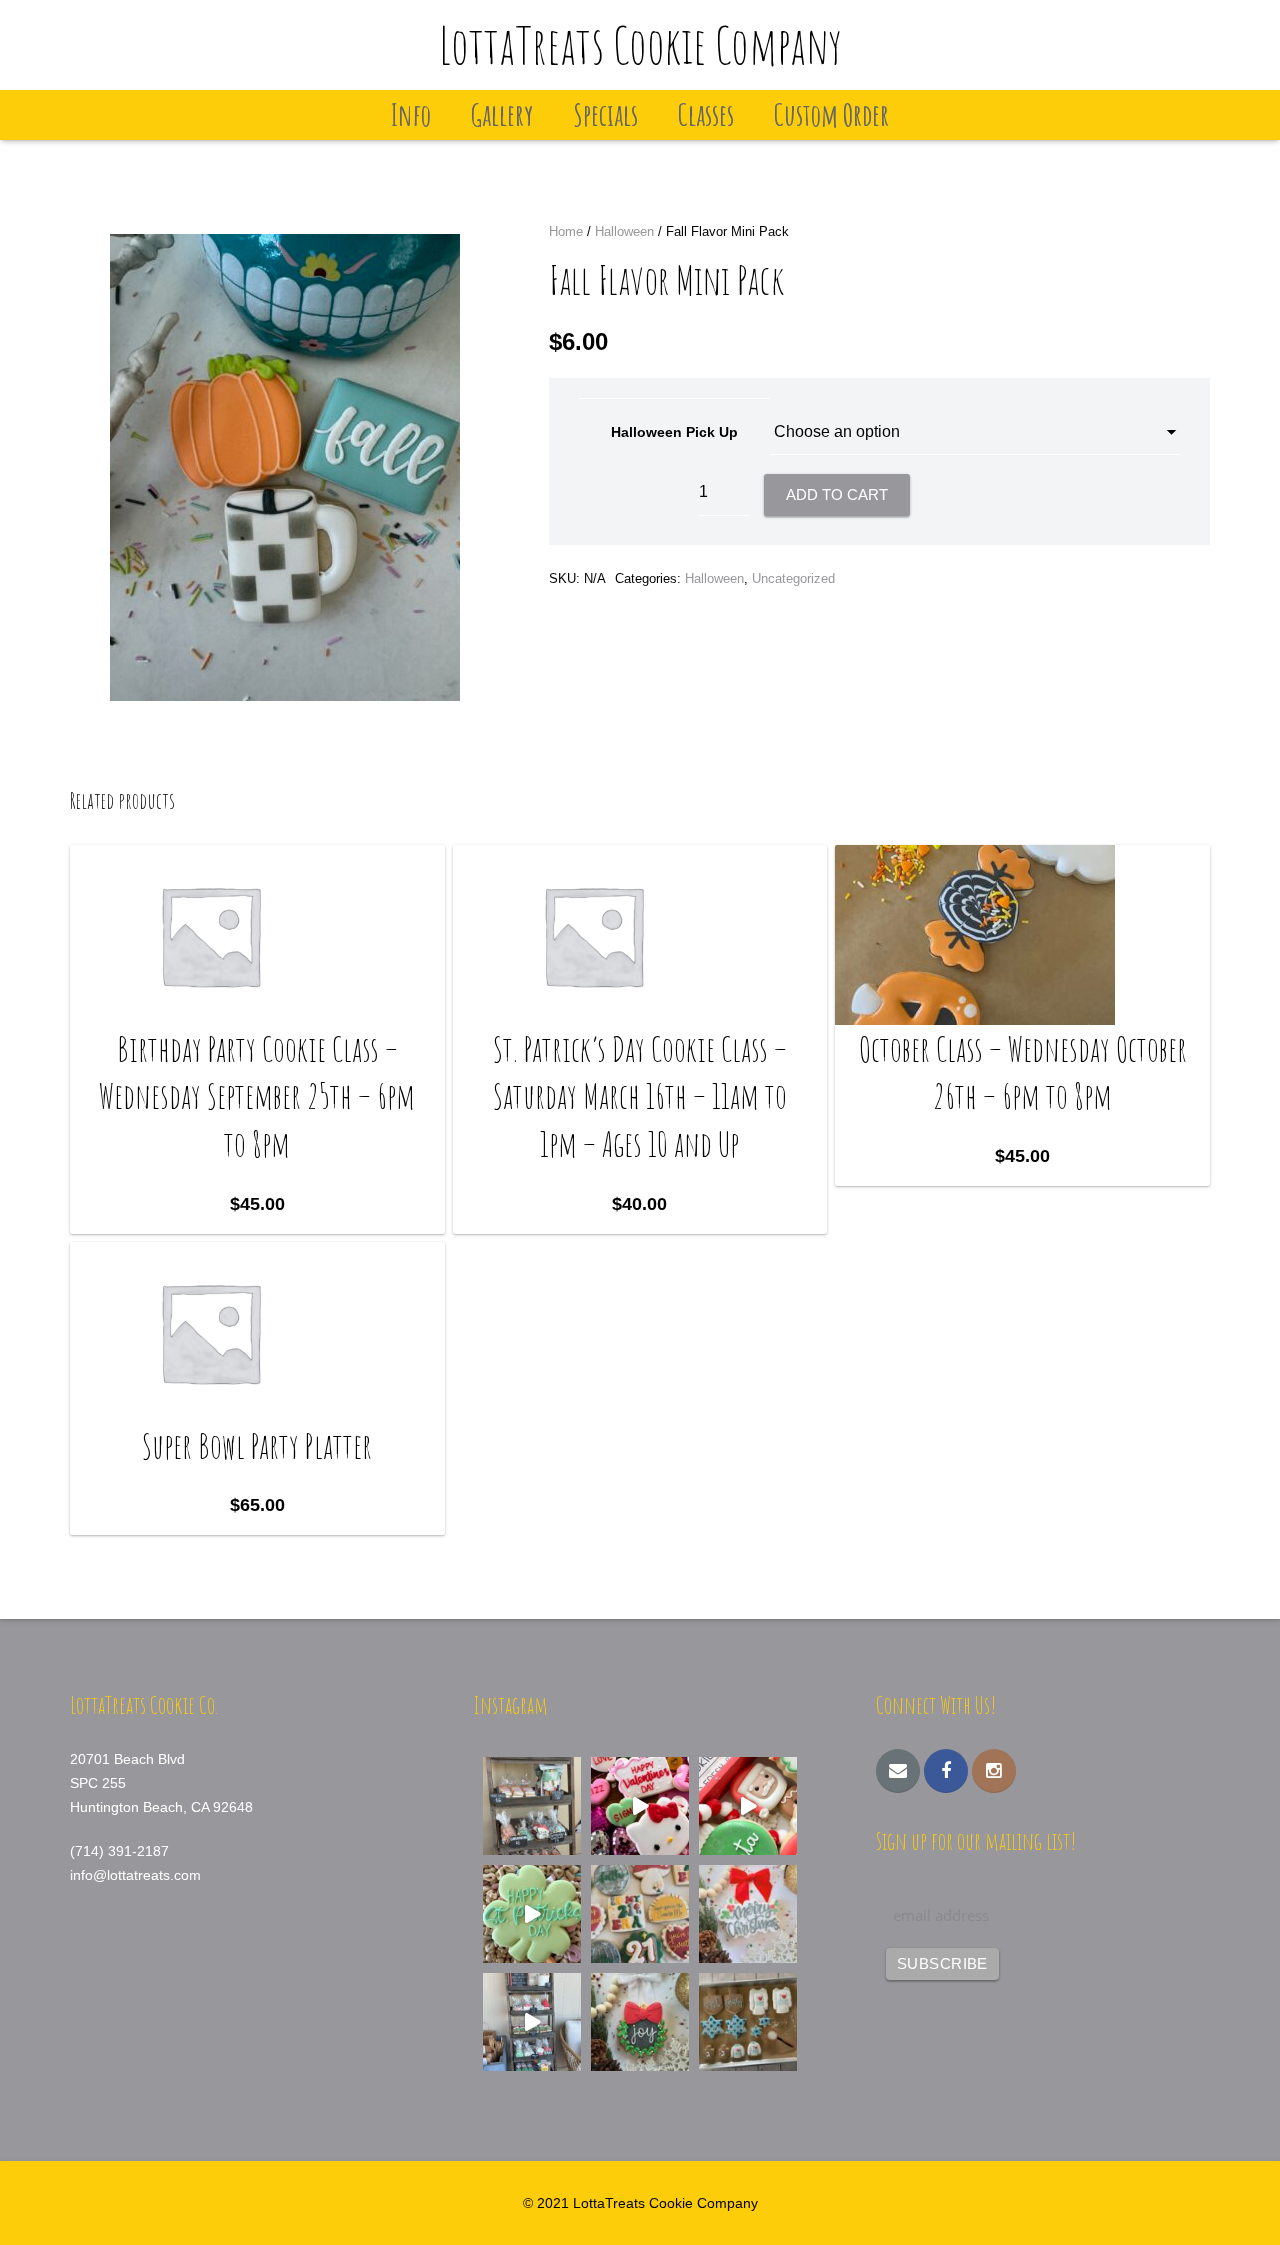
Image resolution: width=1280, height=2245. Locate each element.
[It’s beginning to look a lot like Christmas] (640, 2022)
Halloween (624, 231)
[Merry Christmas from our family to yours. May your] (748, 1914)
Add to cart (837, 494)
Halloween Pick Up (674, 432)
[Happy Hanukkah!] (748, 2022)
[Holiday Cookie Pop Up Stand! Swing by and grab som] (532, 1806)
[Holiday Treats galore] (532, 2022)
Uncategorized (793, 578)
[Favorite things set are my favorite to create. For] (640, 1914)
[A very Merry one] (748, 1806)
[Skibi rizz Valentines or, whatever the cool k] (640, 1806)
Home (566, 231)
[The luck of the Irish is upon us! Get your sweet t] (532, 1914)
